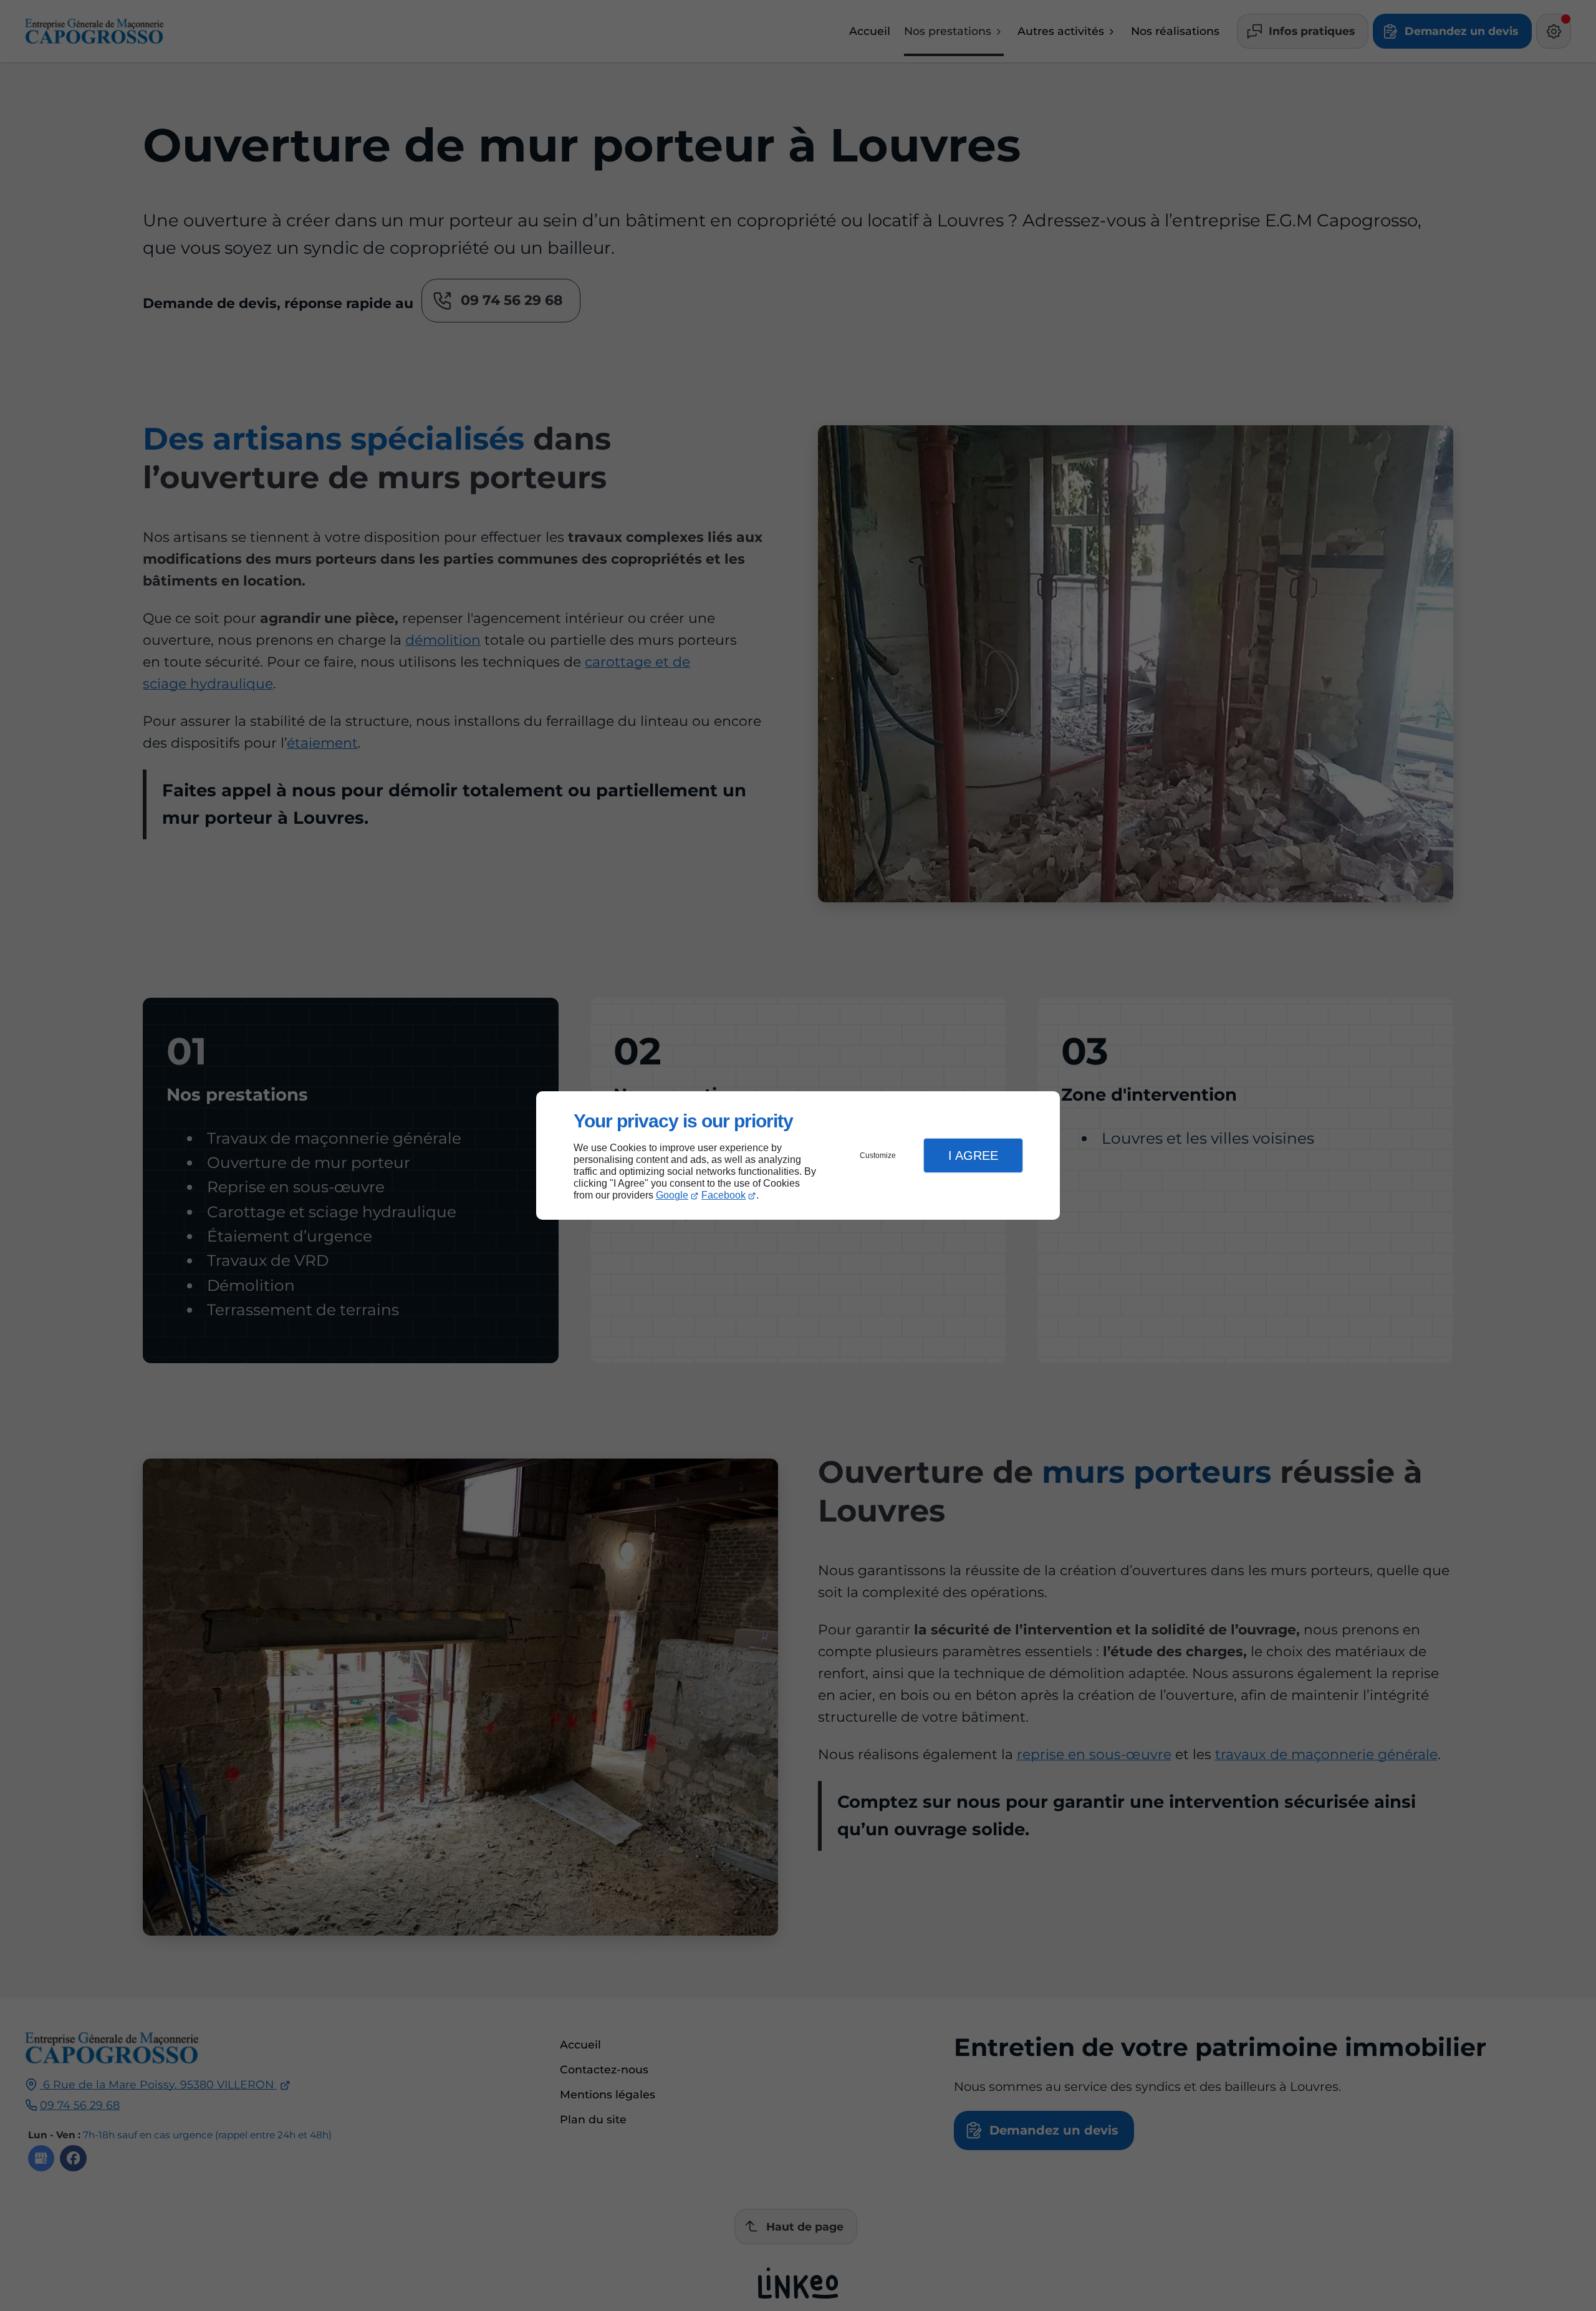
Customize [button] (878, 1155)
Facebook (723, 1195)
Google (672, 1195)
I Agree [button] (973, 1155)
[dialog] (798, 1156)
